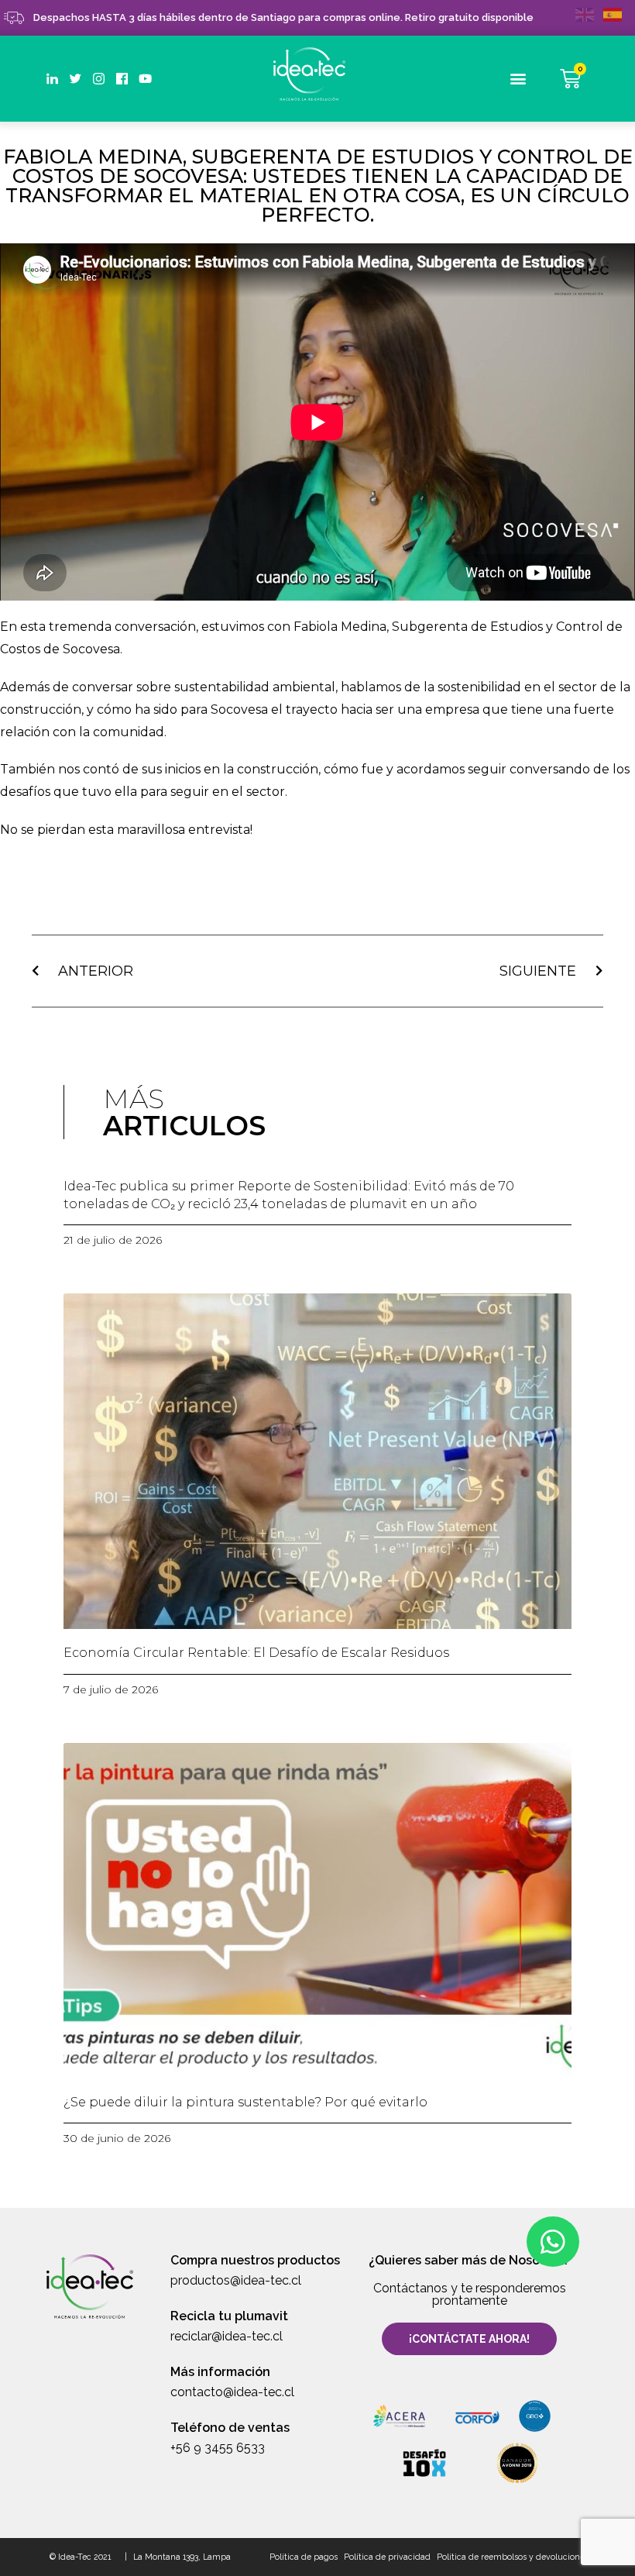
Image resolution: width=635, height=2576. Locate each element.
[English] (589, 14)
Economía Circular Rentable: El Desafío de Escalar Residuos (256, 1653)
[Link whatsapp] (553, 2242)
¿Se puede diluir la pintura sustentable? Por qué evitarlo (245, 2102)
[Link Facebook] (122, 79)
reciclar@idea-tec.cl (227, 2336)
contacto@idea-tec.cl (232, 2392)
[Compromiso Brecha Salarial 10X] (424, 2462)
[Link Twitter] (76, 79)
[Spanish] (617, 14)
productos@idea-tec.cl (236, 2280)
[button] (518, 79)
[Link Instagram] (99, 79)
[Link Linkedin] (52, 79)
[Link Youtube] (145, 79)
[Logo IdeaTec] (318, 76)
